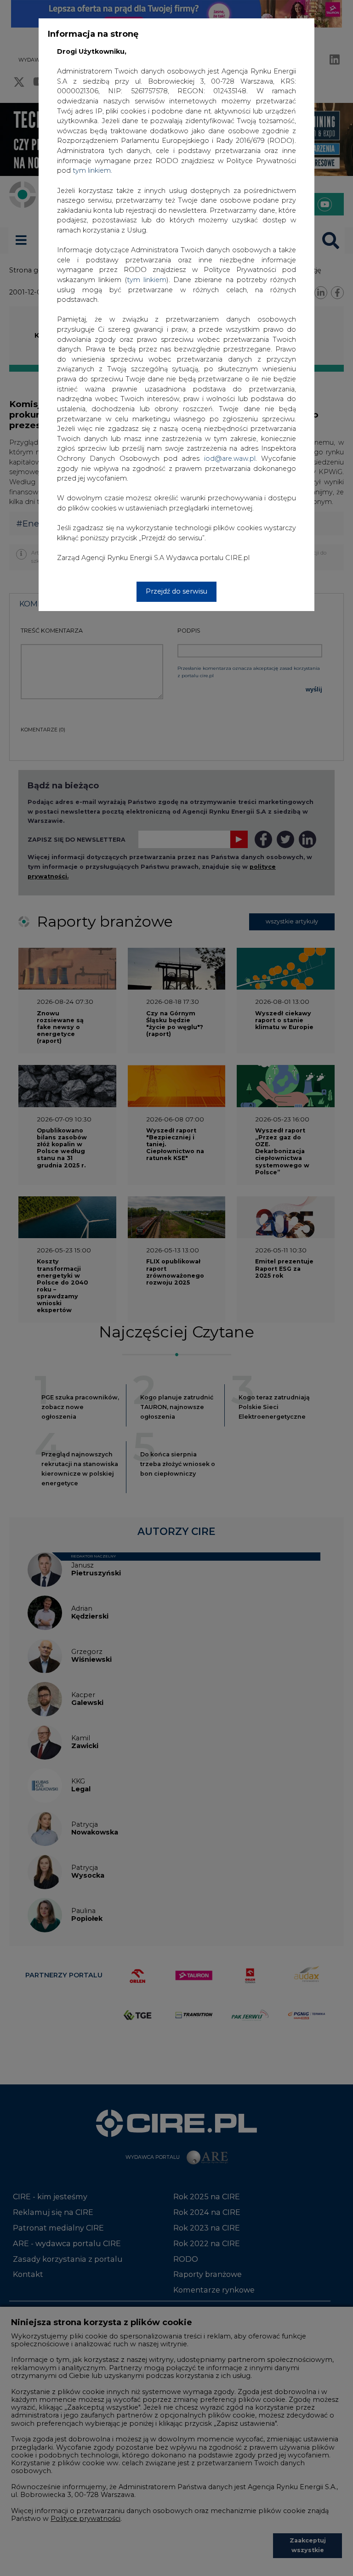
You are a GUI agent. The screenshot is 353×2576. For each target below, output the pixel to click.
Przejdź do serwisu (176, 591)
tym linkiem (147, 280)
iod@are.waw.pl (230, 459)
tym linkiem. (92, 170)
